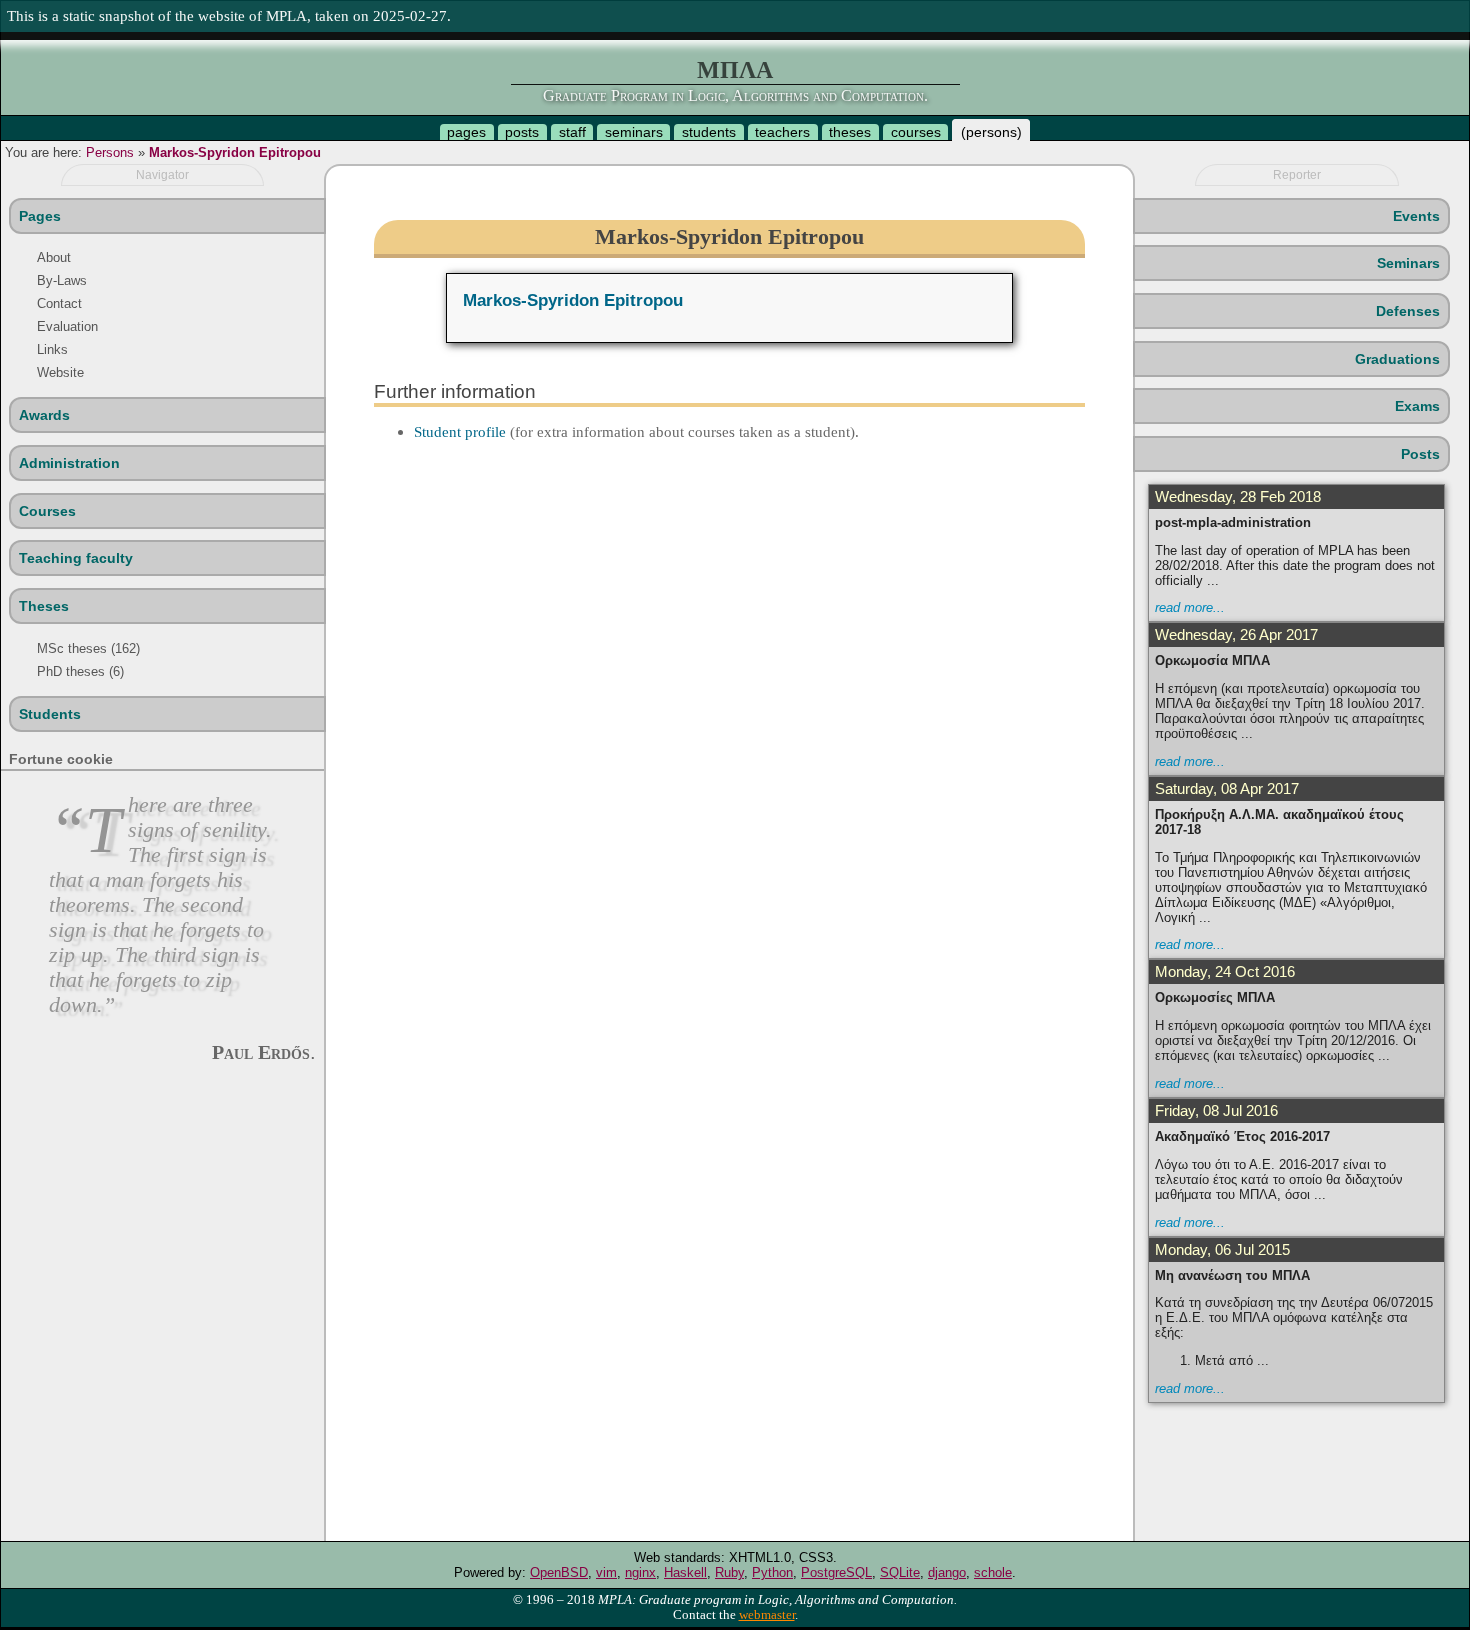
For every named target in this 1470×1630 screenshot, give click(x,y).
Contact (59, 303)
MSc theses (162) (88, 648)
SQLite (900, 1572)
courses (916, 132)
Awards (44, 415)
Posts (1420, 454)
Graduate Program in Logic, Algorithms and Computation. (735, 95)
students (709, 132)
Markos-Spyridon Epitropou (235, 152)
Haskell (685, 1572)
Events (1416, 216)
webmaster (767, 1615)
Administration (69, 463)
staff (572, 132)
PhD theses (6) (80, 671)
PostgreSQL (836, 1572)
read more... (1190, 607)
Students (50, 714)
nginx (640, 1572)
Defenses (1408, 311)
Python (772, 1572)
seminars (634, 132)
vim (606, 1572)
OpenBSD (559, 1572)
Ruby (729, 1572)
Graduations (1397, 359)
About (54, 257)
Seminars (1408, 263)
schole (993, 1572)
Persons (110, 152)
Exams (1417, 406)
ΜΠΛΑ (735, 70)
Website (60, 372)
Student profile (460, 431)
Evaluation (67, 326)
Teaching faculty (76, 558)
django (947, 1572)
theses (850, 132)
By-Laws (62, 280)
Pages (40, 216)
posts (522, 132)
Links (52, 349)
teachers (782, 132)
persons (991, 132)
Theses (44, 606)
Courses (47, 511)
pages (466, 132)
